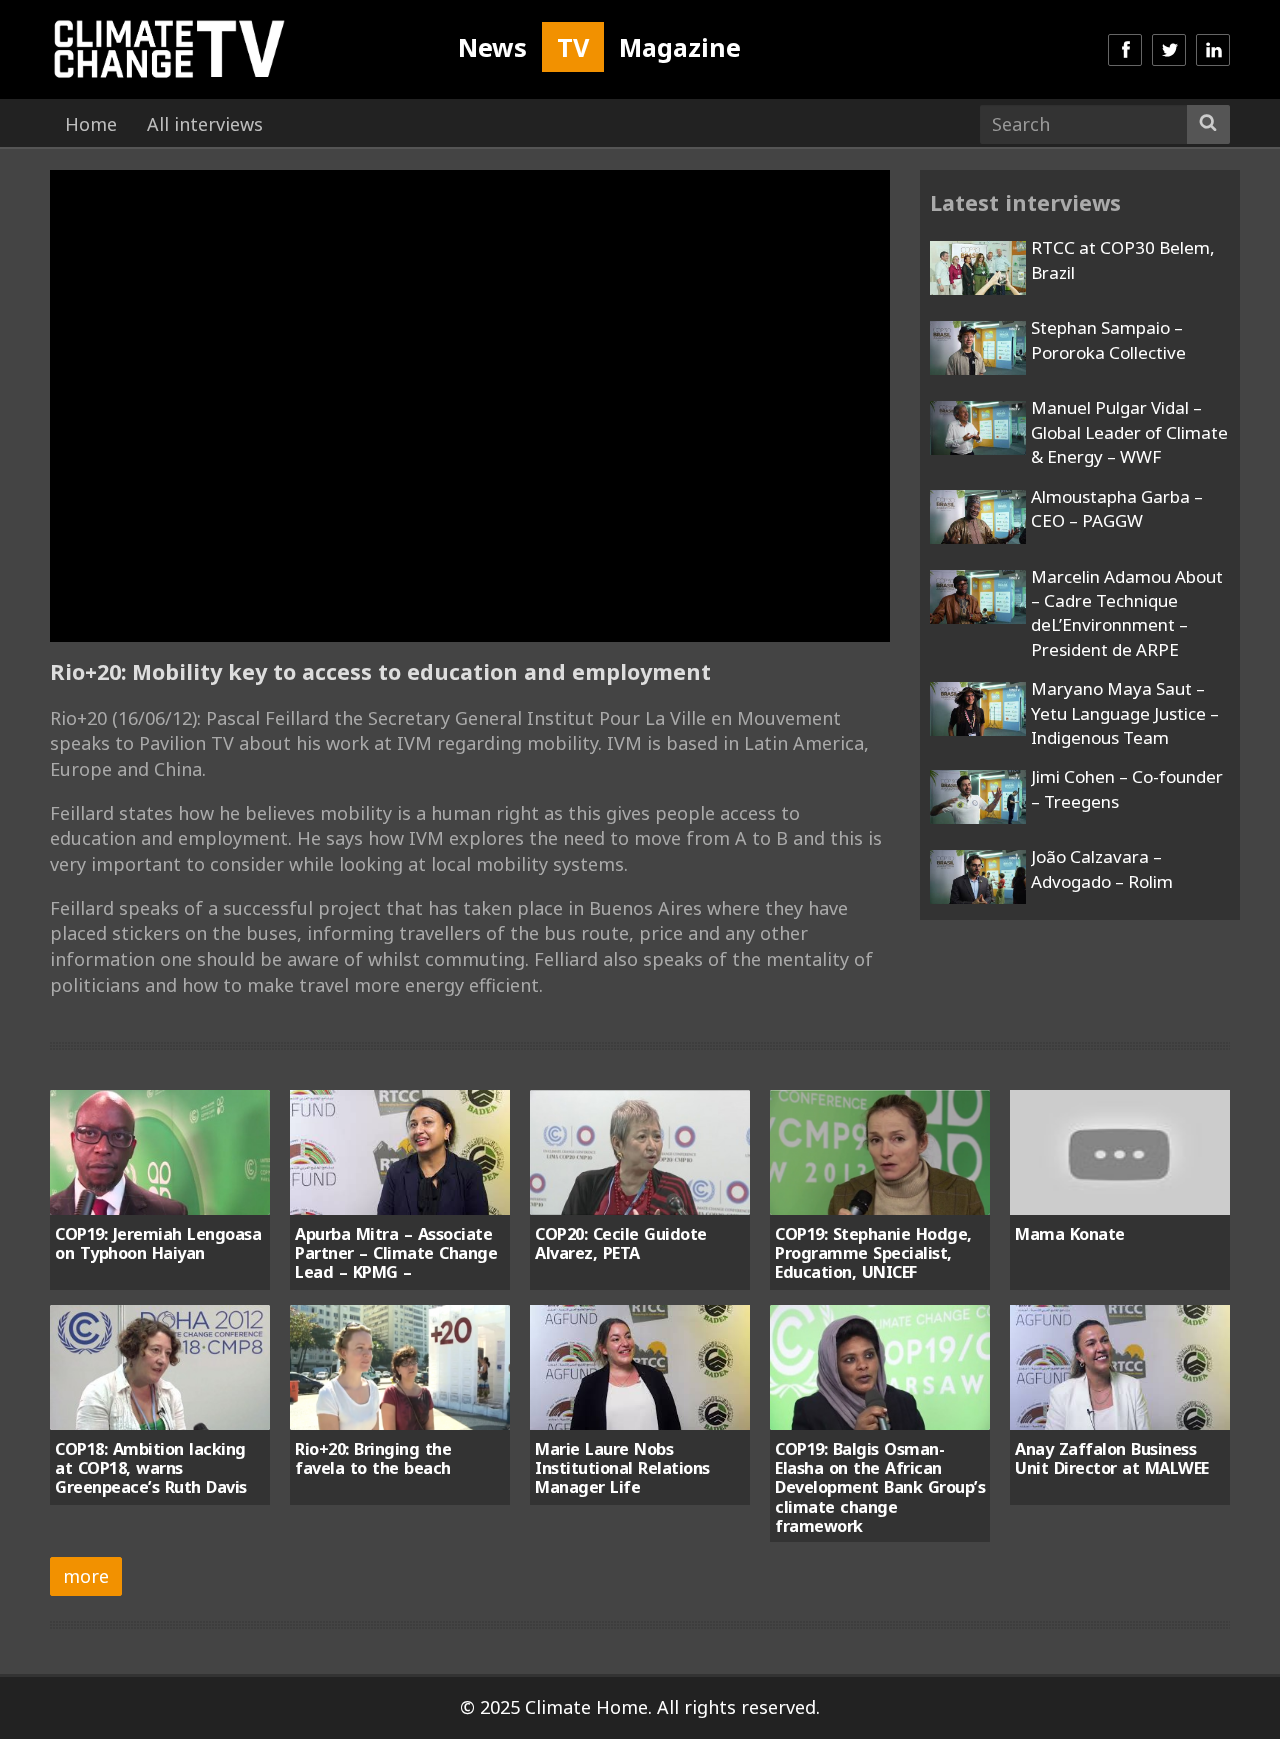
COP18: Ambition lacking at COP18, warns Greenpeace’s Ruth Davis (151, 1468)
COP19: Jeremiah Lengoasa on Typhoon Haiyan (158, 1243)
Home (91, 124)
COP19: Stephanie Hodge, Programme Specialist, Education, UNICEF (873, 1253)
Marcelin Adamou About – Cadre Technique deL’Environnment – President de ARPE (1127, 613)
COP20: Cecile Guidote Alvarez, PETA (621, 1243)
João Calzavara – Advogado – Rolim (1102, 868)
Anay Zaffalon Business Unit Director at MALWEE (1112, 1458)
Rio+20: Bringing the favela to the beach (373, 1458)
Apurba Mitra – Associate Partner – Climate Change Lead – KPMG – (396, 1253)
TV (573, 47)
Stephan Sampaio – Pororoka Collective (1108, 339)
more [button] (86, 1576)
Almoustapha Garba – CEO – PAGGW (1117, 508)
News (492, 47)
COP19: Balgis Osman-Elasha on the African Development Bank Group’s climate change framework (880, 1488)
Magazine (680, 47)
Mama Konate (1070, 1234)
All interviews (205, 124)
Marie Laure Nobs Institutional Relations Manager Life (622, 1468)
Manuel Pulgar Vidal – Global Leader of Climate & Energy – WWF (1129, 432)
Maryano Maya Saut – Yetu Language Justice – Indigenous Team (1125, 713)
